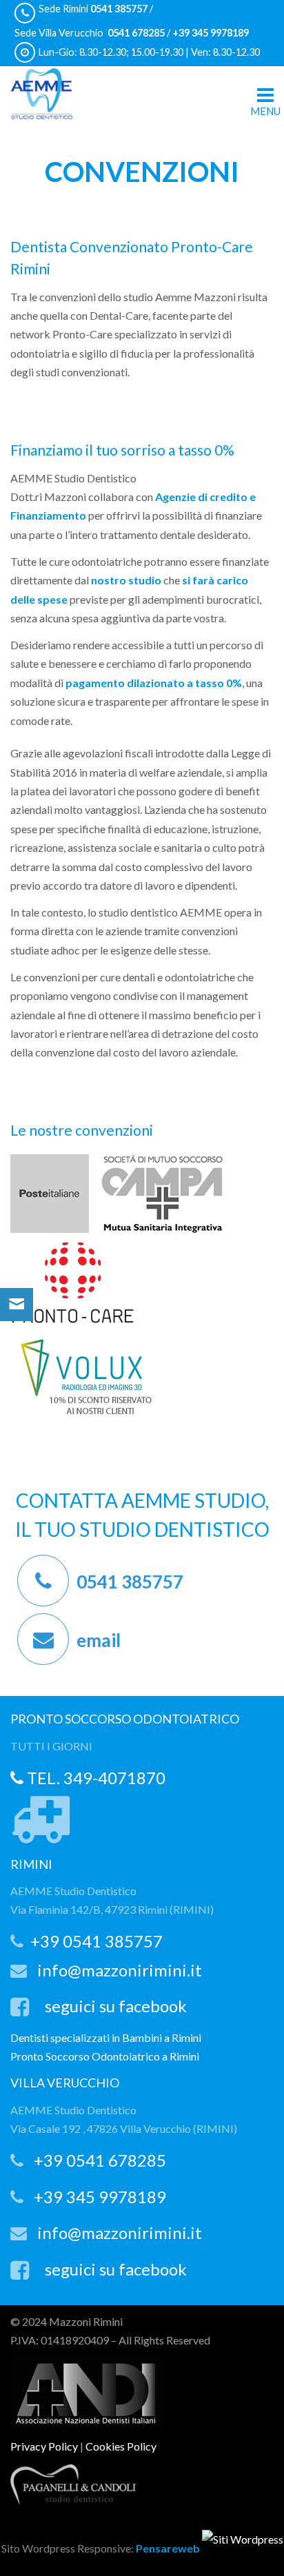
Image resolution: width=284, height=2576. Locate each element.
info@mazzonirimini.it (120, 1970)
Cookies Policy (121, 2446)
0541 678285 (135, 33)
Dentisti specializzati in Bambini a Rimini (106, 2037)
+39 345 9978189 (210, 33)
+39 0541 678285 (100, 2160)
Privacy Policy (44, 2446)
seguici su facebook (116, 2006)
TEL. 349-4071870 (94, 1778)
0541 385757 (119, 9)
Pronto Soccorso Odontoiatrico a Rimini (105, 2056)
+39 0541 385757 (97, 1941)
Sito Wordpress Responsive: (101, 2548)
